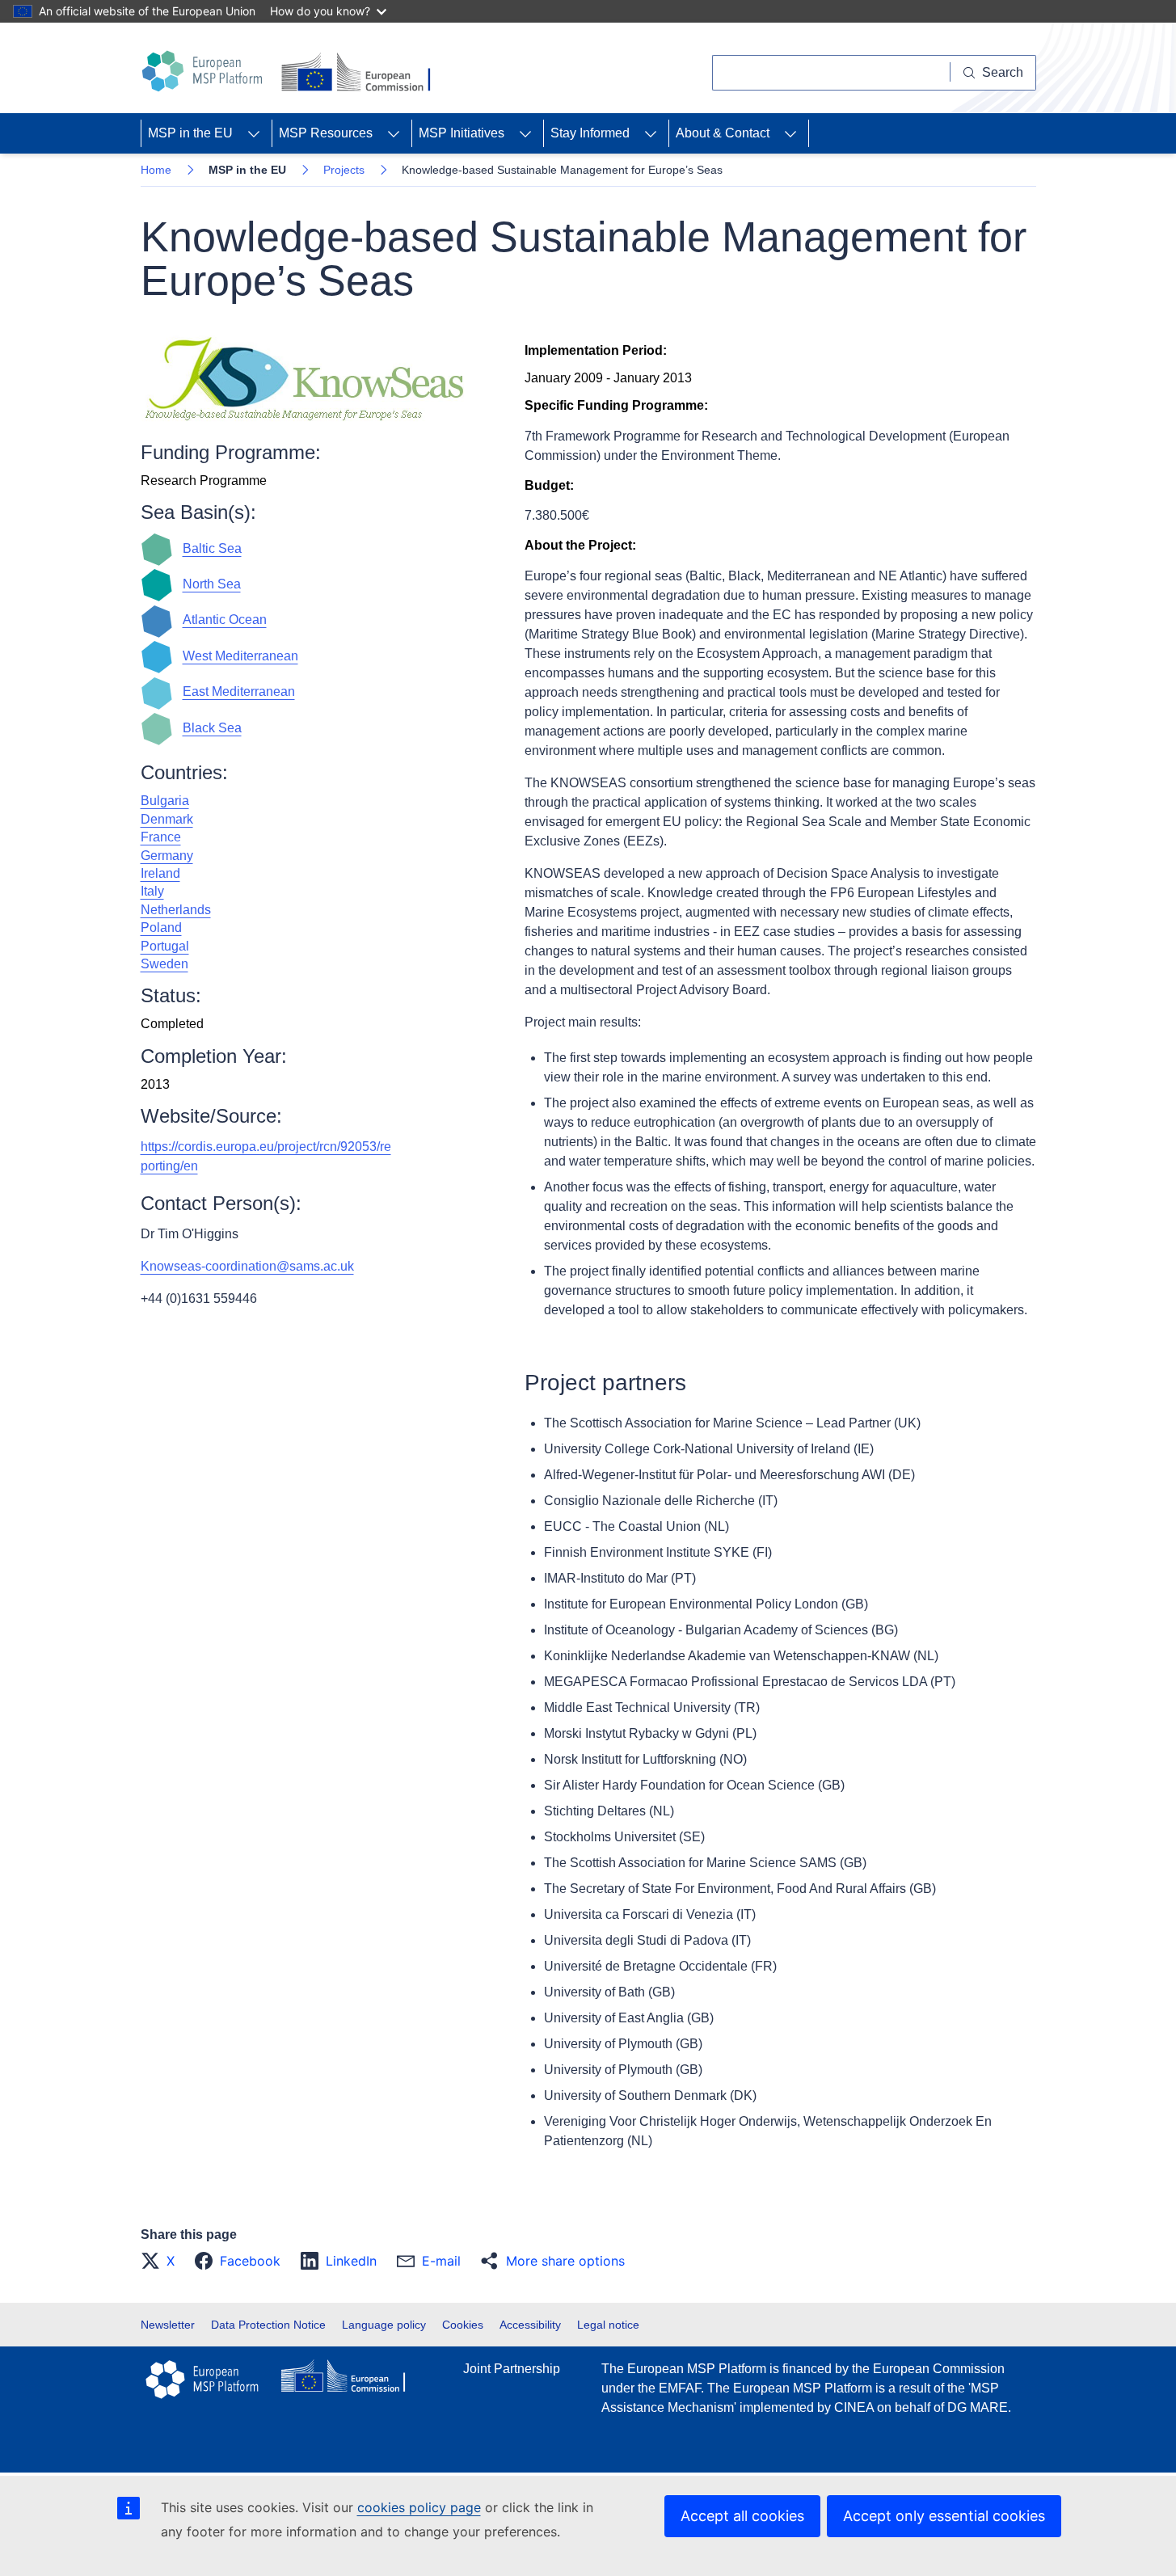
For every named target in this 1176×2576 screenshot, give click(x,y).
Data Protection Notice (268, 2325)
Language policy (384, 2325)
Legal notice (608, 2325)
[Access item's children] (254, 133)
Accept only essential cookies (944, 2516)
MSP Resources (326, 133)
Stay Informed (590, 133)
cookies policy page (419, 2507)
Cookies (463, 2325)
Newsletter (168, 2325)
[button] (162, 2261)
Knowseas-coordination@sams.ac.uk (247, 1266)
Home (156, 170)
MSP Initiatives (462, 133)
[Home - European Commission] (359, 73)
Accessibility (530, 2325)
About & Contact (723, 133)
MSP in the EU (190, 133)
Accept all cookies (742, 2516)
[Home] (204, 71)
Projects (344, 170)
